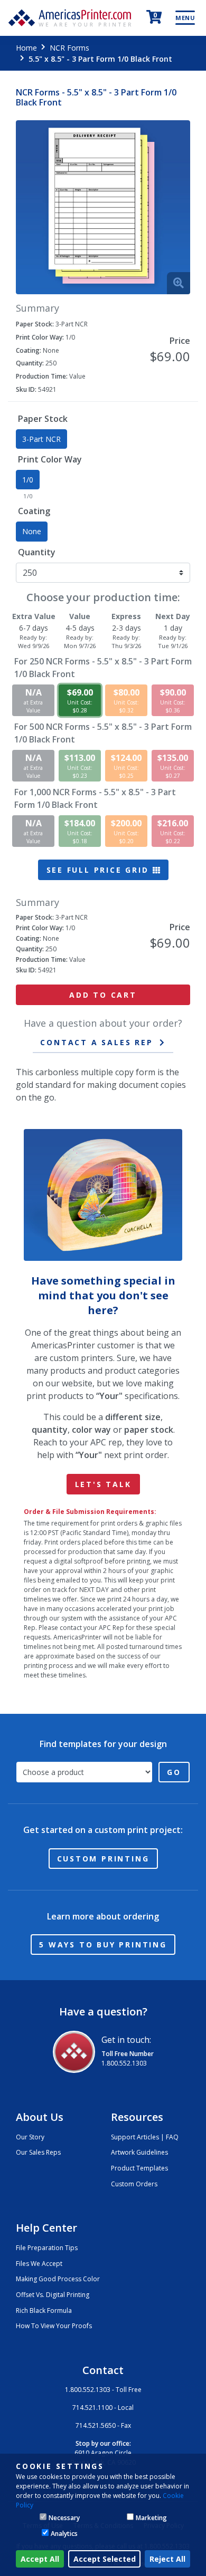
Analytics (64, 2534)
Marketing (151, 2518)
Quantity (37, 552)
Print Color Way (50, 459)
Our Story (30, 2137)
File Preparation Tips (47, 2248)
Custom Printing (103, 1859)
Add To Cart (103, 995)
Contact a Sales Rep (96, 1042)
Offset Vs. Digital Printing (53, 2295)
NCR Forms (69, 48)
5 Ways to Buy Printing (103, 1945)
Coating (34, 511)
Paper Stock (43, 419)
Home (26, 48)
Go (174, 1772)
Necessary (64, 2518)
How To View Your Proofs (54, 2326)
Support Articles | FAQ (145, 2137)
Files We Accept (39, 2264)
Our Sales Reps (38, 2152)
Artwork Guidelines (139, 2152)
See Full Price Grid (100, 870)
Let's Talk (103, 1484)
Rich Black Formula (44, 2310)
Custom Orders (134, 2184)
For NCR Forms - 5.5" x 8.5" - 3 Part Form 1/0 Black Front (103, 668)
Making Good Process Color (58, 2279)
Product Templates (139, 2168)
